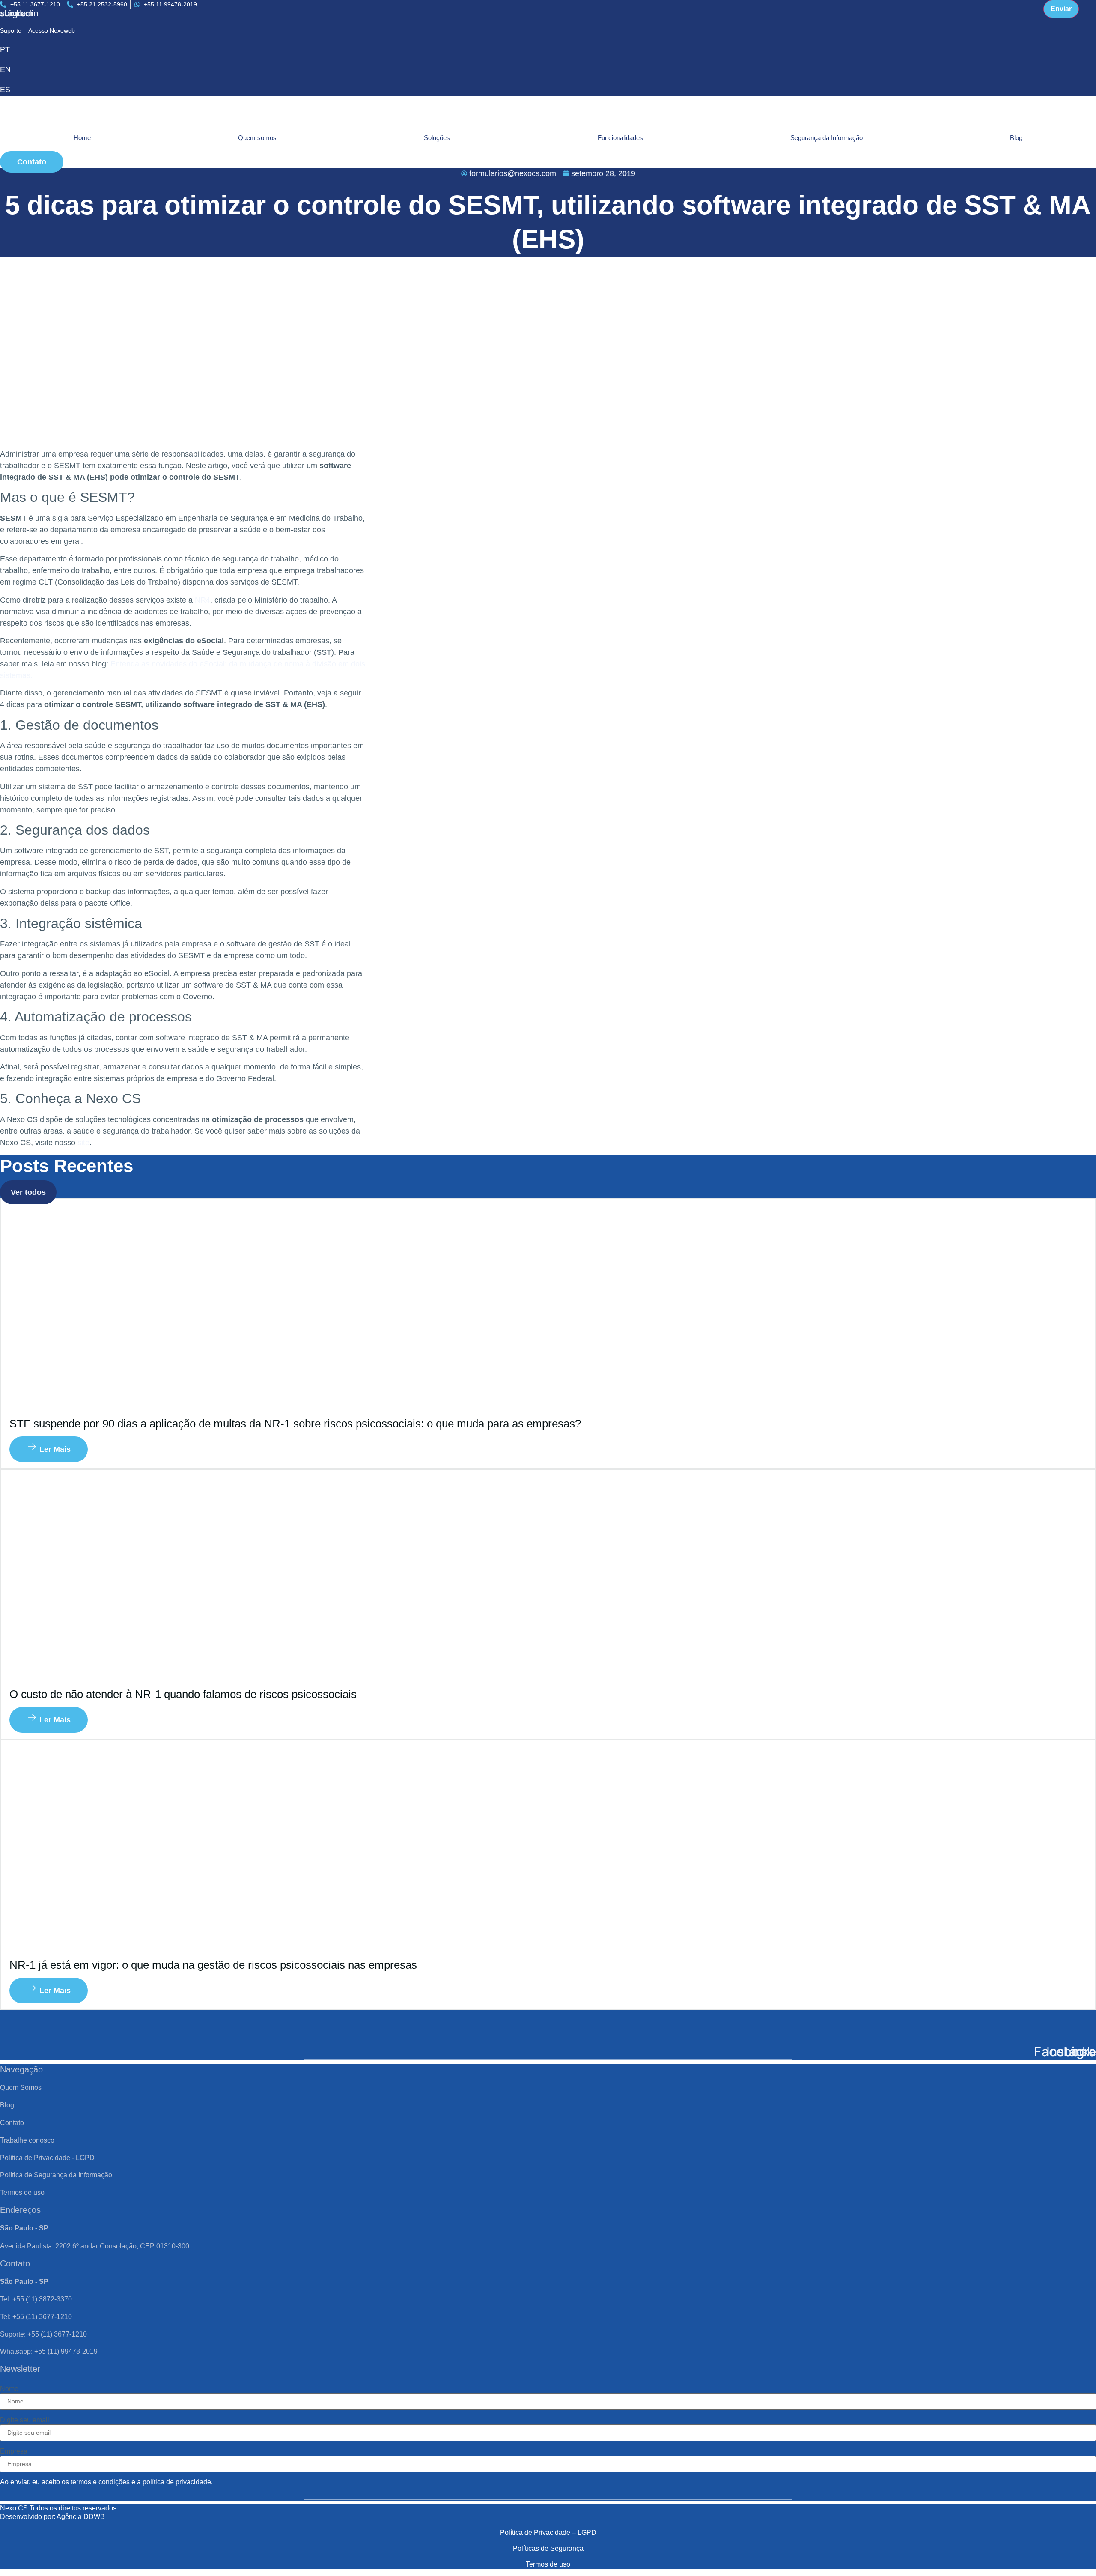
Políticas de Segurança (548, 2548)
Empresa (14, 2451)
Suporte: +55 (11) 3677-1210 (43, 2334)
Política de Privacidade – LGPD (548, 2533)
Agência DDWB (81, 2517)
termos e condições (100, 2482)
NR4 (203, 600)
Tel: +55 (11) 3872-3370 (36, 2299)
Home (82, 138)
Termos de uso (22, 2192)
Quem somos (257, 138)
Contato (12, 2123)
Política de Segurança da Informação (56, 2175)
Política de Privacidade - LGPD (47, 2158)
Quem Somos (21, 2088)
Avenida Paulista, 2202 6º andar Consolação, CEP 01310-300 (95, 2246)
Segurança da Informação (826, 138)
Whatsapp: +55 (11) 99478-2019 (49, 2351)
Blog (1016, 138)
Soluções (437, 138)
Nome (9, 2389)
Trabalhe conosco (27, 2140)
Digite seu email (25, 2420)
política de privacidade (177, 2482)
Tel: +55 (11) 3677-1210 (36, 2317)
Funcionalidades (620, 138)
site (83, 1143)
